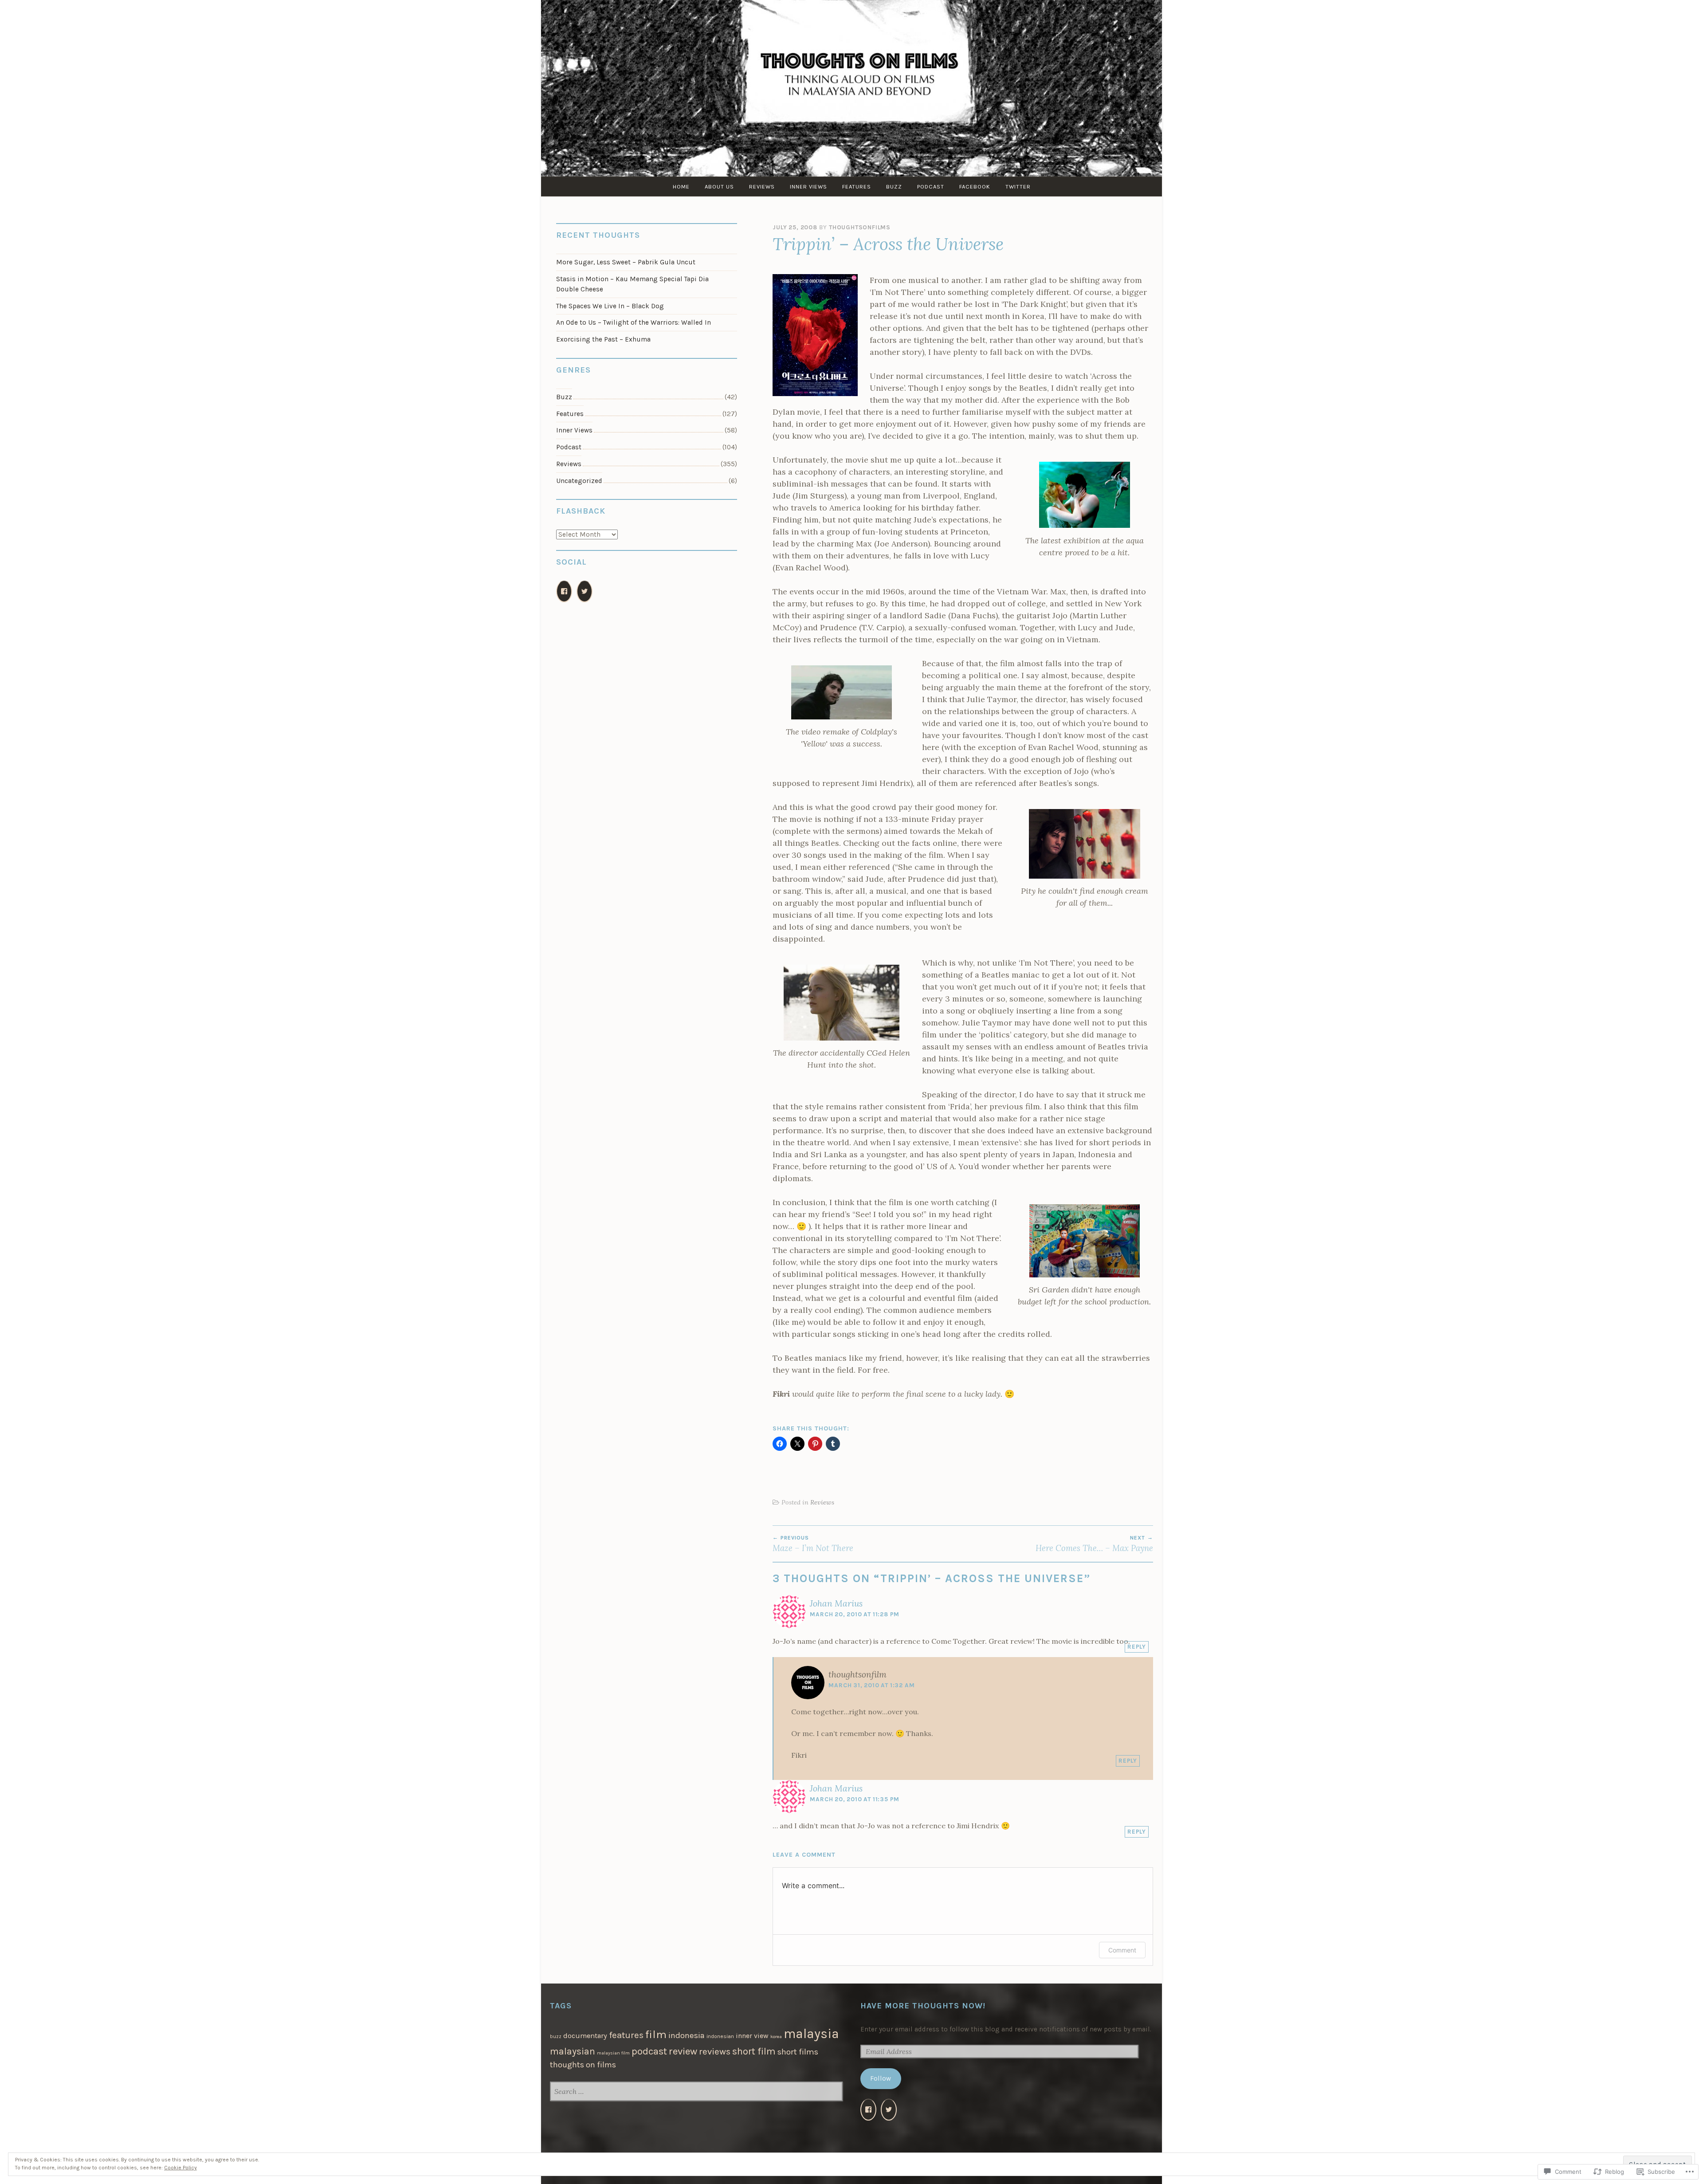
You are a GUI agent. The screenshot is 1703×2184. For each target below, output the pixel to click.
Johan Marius (836, 1603)
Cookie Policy (181, 2168)
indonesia (687, 2035)
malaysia (811, 2034)
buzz (556, 2037)
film (656, 2034)
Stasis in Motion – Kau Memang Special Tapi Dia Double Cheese (632, 284)
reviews (715, 2051)
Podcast (931, 187)
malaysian (573, 2051)
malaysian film (613, 2053)
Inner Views (808, 187)
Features (857, 187)
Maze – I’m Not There (813, 1544)
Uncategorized (579, 481)
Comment (1122, 1950)
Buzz (894, 187)
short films (798, 2052)
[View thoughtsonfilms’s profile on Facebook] (564, 591)
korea (776, 2037)
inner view (752, 2036)
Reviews (762, 187)
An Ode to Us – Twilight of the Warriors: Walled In (634, 322)
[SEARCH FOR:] (696, 2092)
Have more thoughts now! (923, 2006)
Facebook (975, 187)
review (683, 2051)
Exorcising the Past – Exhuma (603, 339)
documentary (585, 2036)
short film (754, 2051)
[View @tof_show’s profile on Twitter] (889, 2110)
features (626, 2035)
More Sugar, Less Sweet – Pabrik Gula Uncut (626, 262)
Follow (881, 2078)
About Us (719, 187)
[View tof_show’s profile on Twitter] (585, 591)
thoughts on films (583, 2065)
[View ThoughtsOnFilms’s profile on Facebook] (868, 2110)
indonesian (720, 2036)
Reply (1137, 1647)
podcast (649, 2051)
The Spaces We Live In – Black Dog (610, 306)
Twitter (1018, 187)
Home (681, 187)
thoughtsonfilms (860, 227)
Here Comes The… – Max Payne (1094, 1544)
